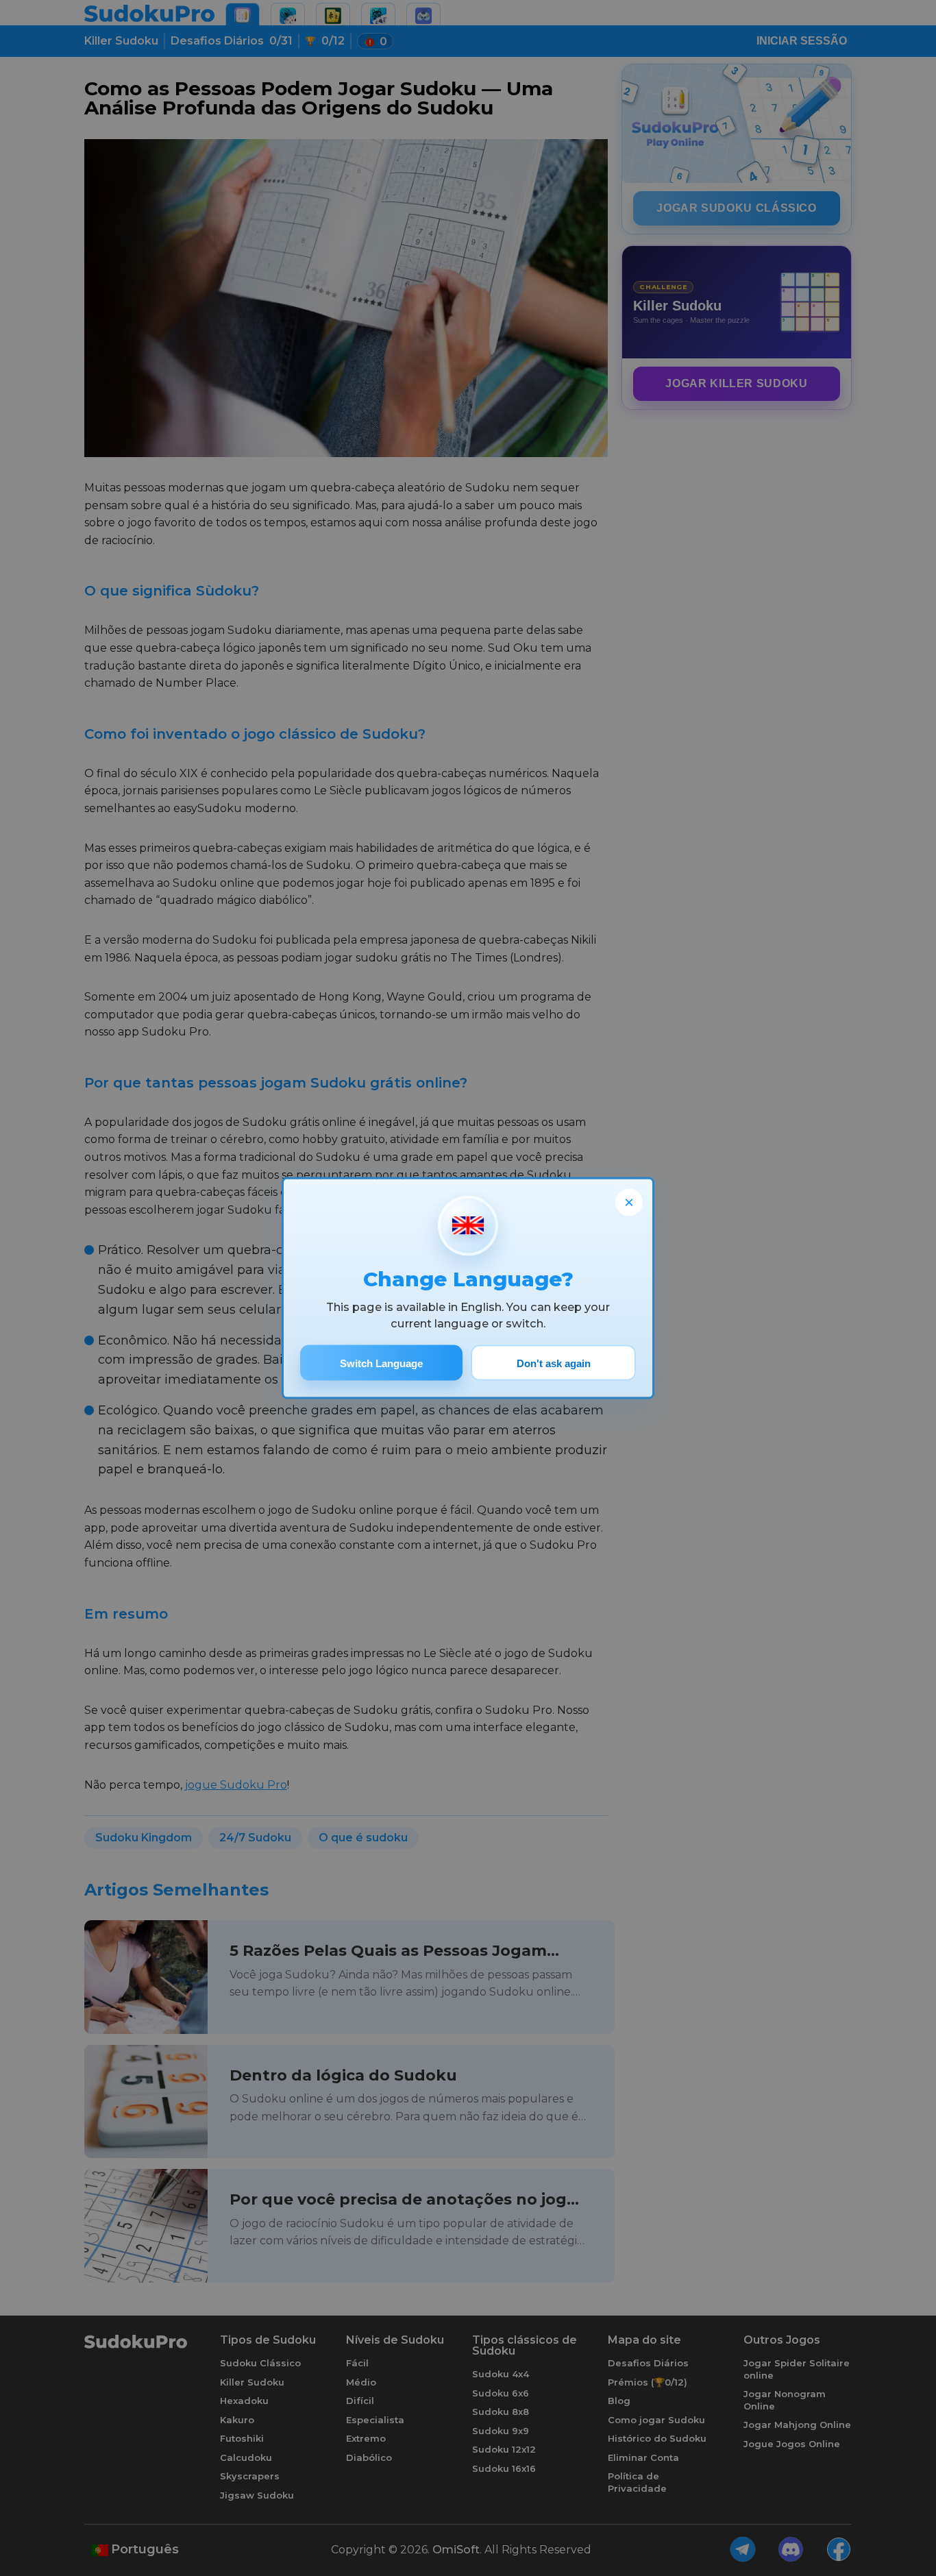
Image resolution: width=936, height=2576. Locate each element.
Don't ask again (554, 1363)
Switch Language (381, 1363)
